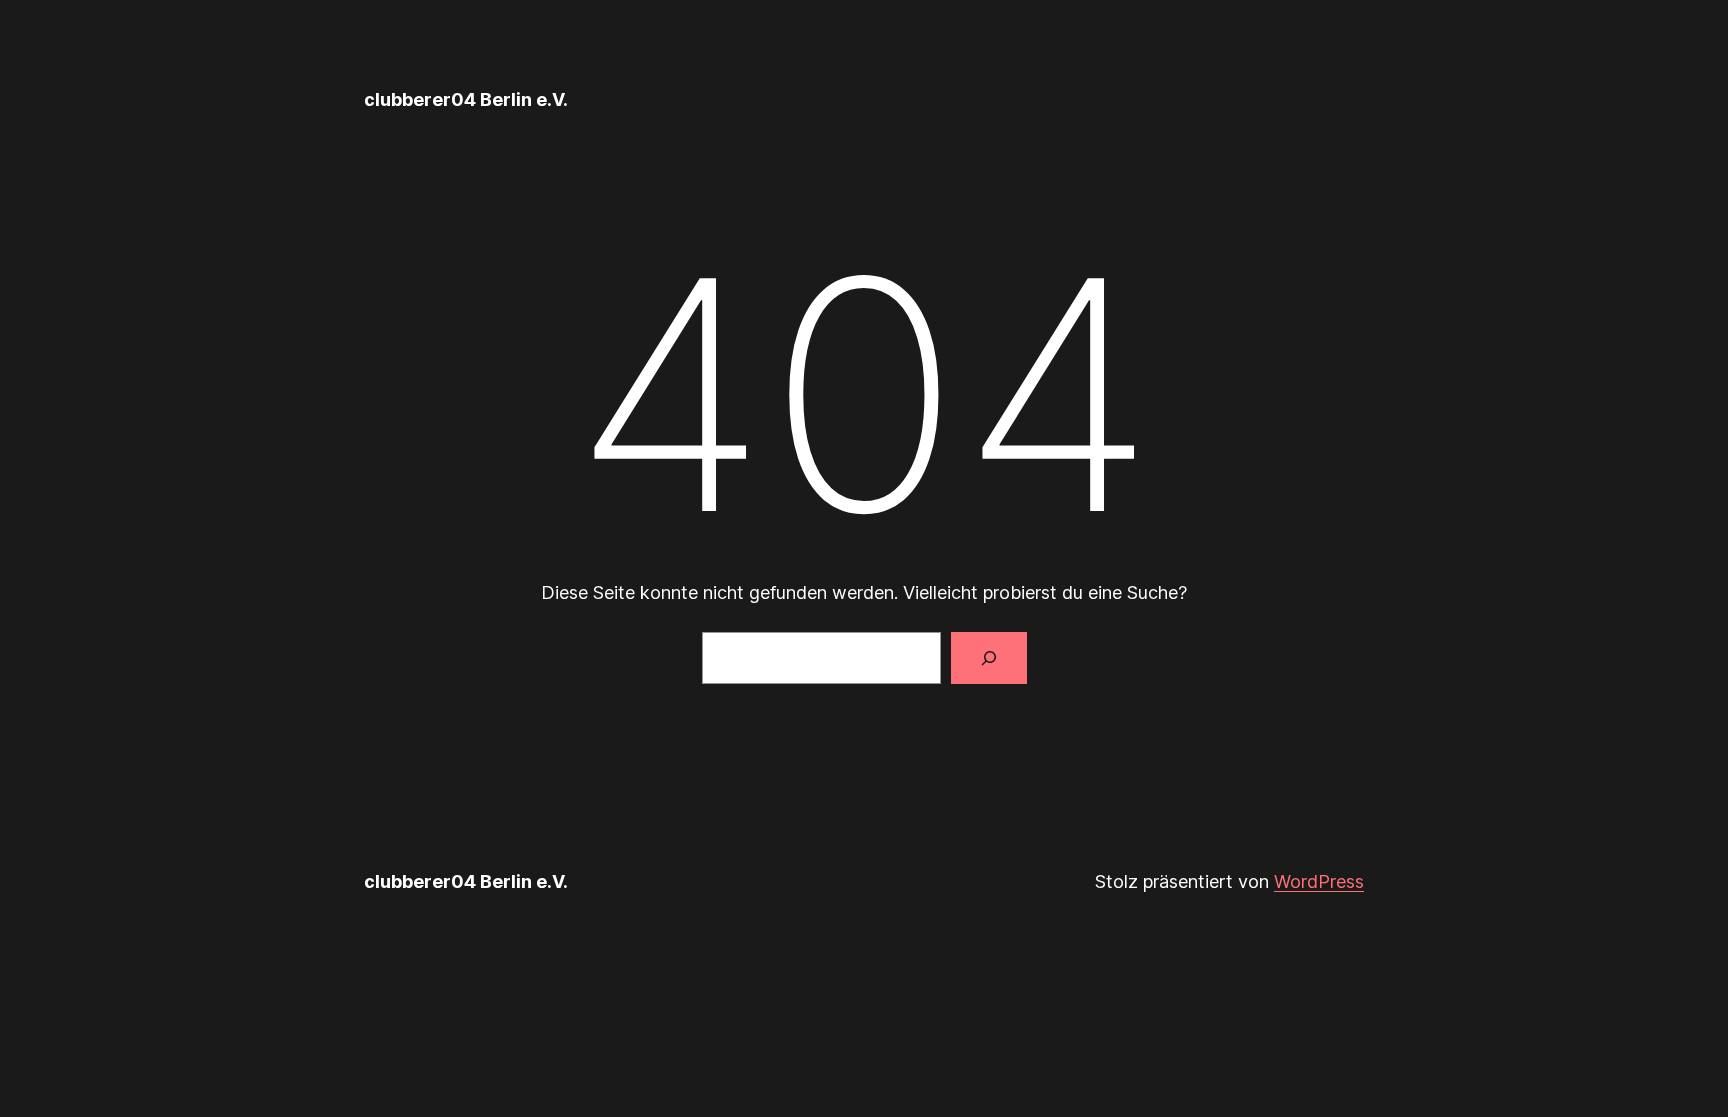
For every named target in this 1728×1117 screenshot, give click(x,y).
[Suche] (989, 658)
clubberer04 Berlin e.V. (466, 99)
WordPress (1319, 881)
